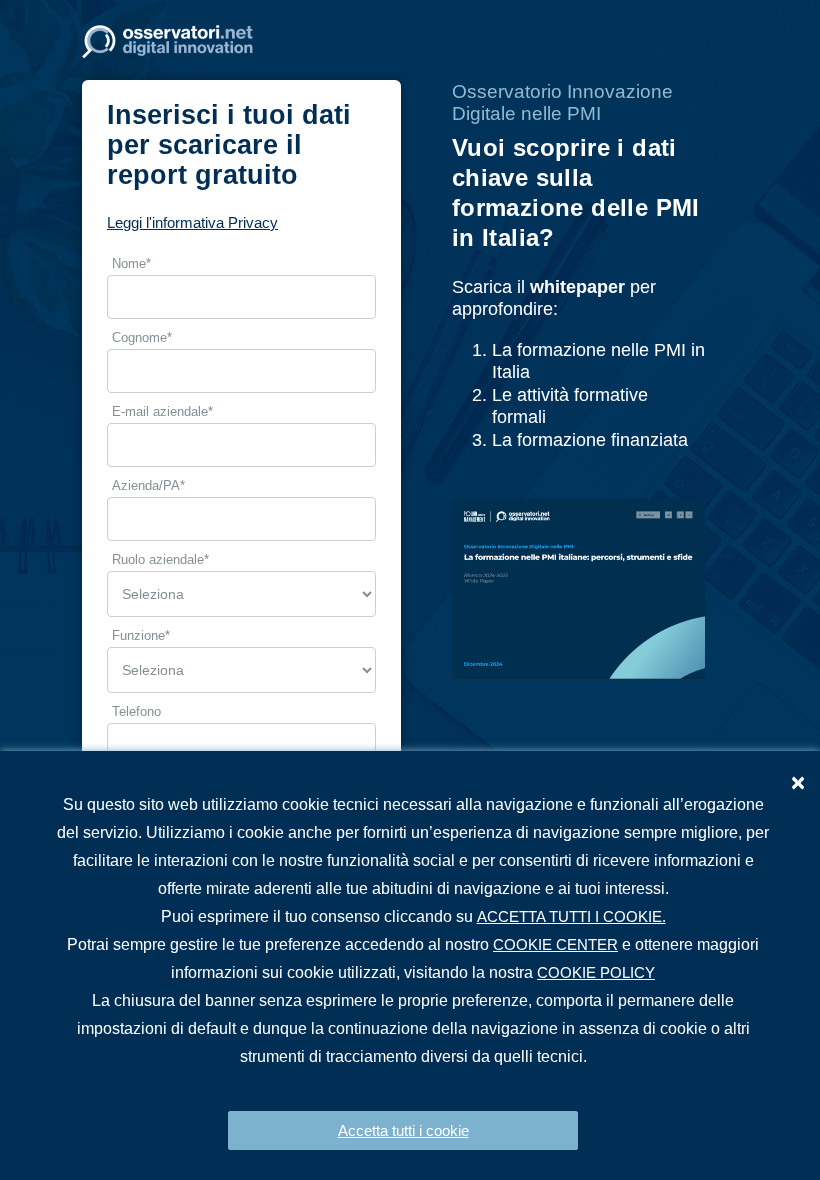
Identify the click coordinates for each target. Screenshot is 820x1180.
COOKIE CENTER (555, 944)
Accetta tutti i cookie (403, 1130)
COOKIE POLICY (596, 972)
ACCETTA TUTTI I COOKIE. (571, 916)
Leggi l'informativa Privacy (192, 222)
